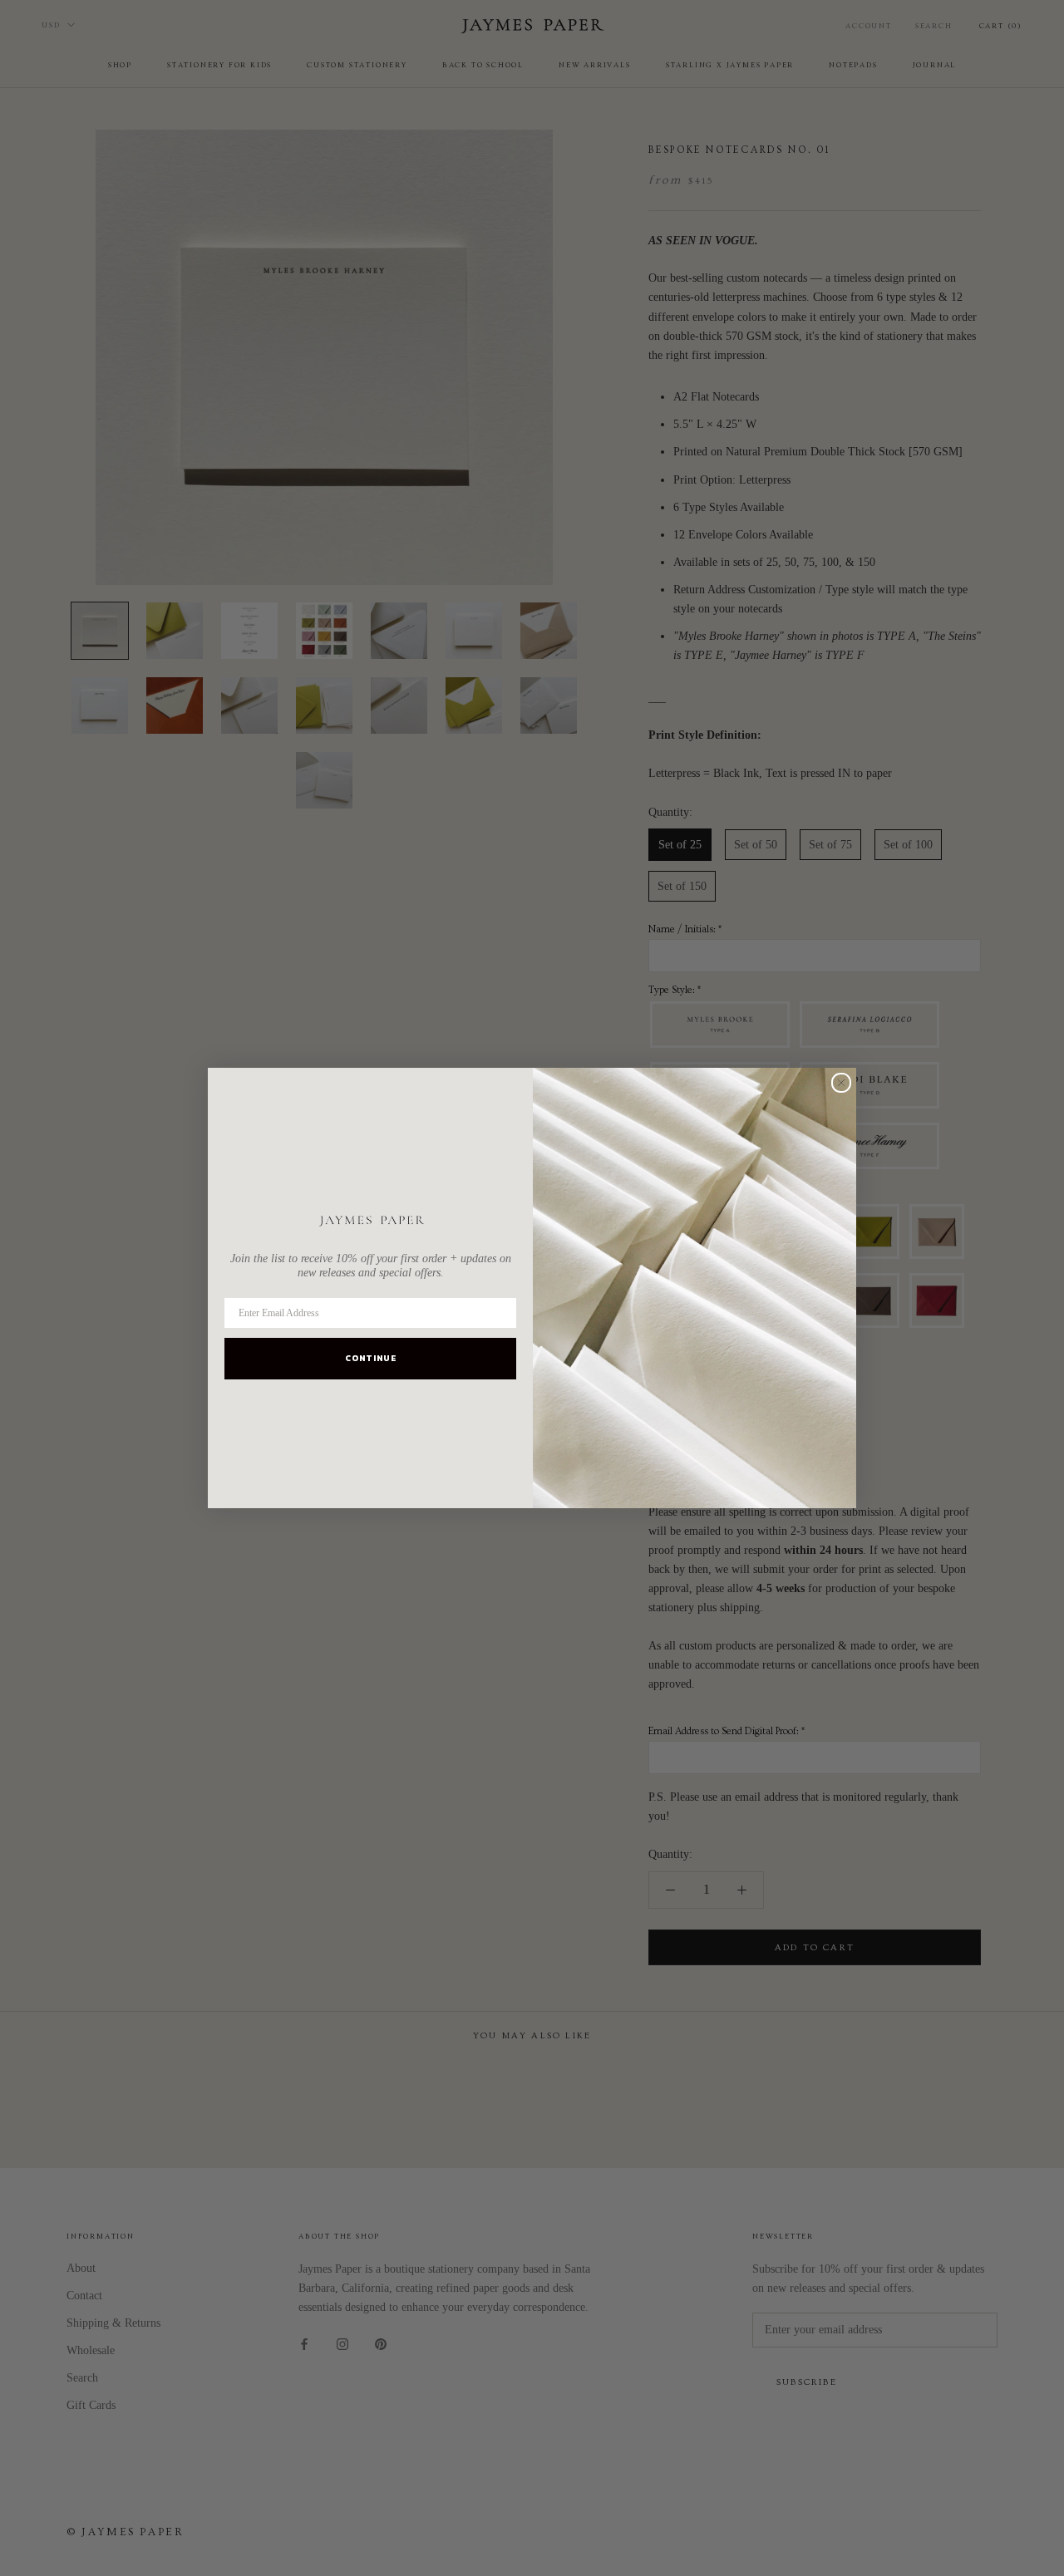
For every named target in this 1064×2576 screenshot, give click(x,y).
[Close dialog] (841, 1083)
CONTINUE (371, 1358)
